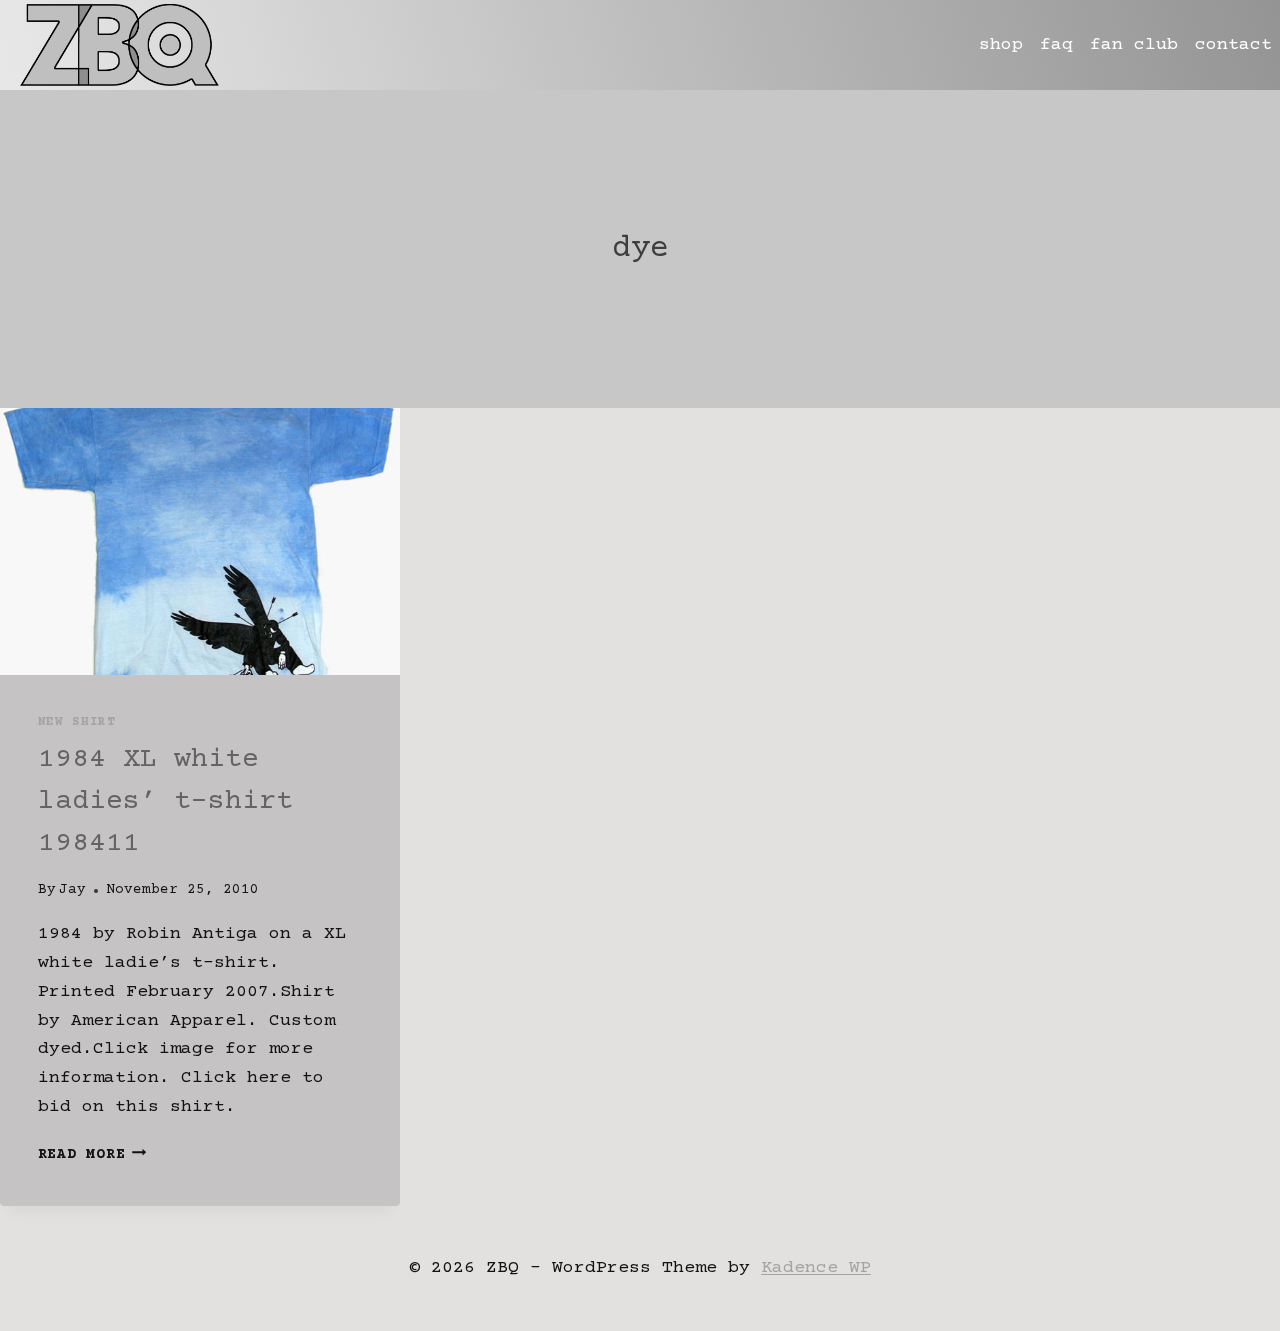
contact (1233, 45)
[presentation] (200, 541)
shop (1001, 45)
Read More (92, 1155)
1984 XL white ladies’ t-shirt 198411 (165, 802)
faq (1056, 45)
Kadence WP (816, 1268)
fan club (1134, 45)
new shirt (77, 722)
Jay (72, 890)
